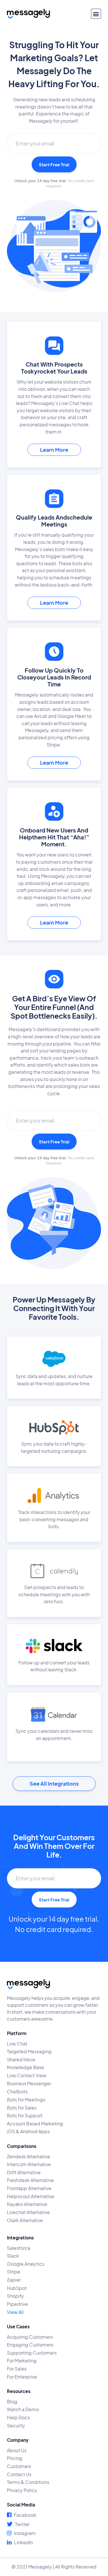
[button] (96, 14)
